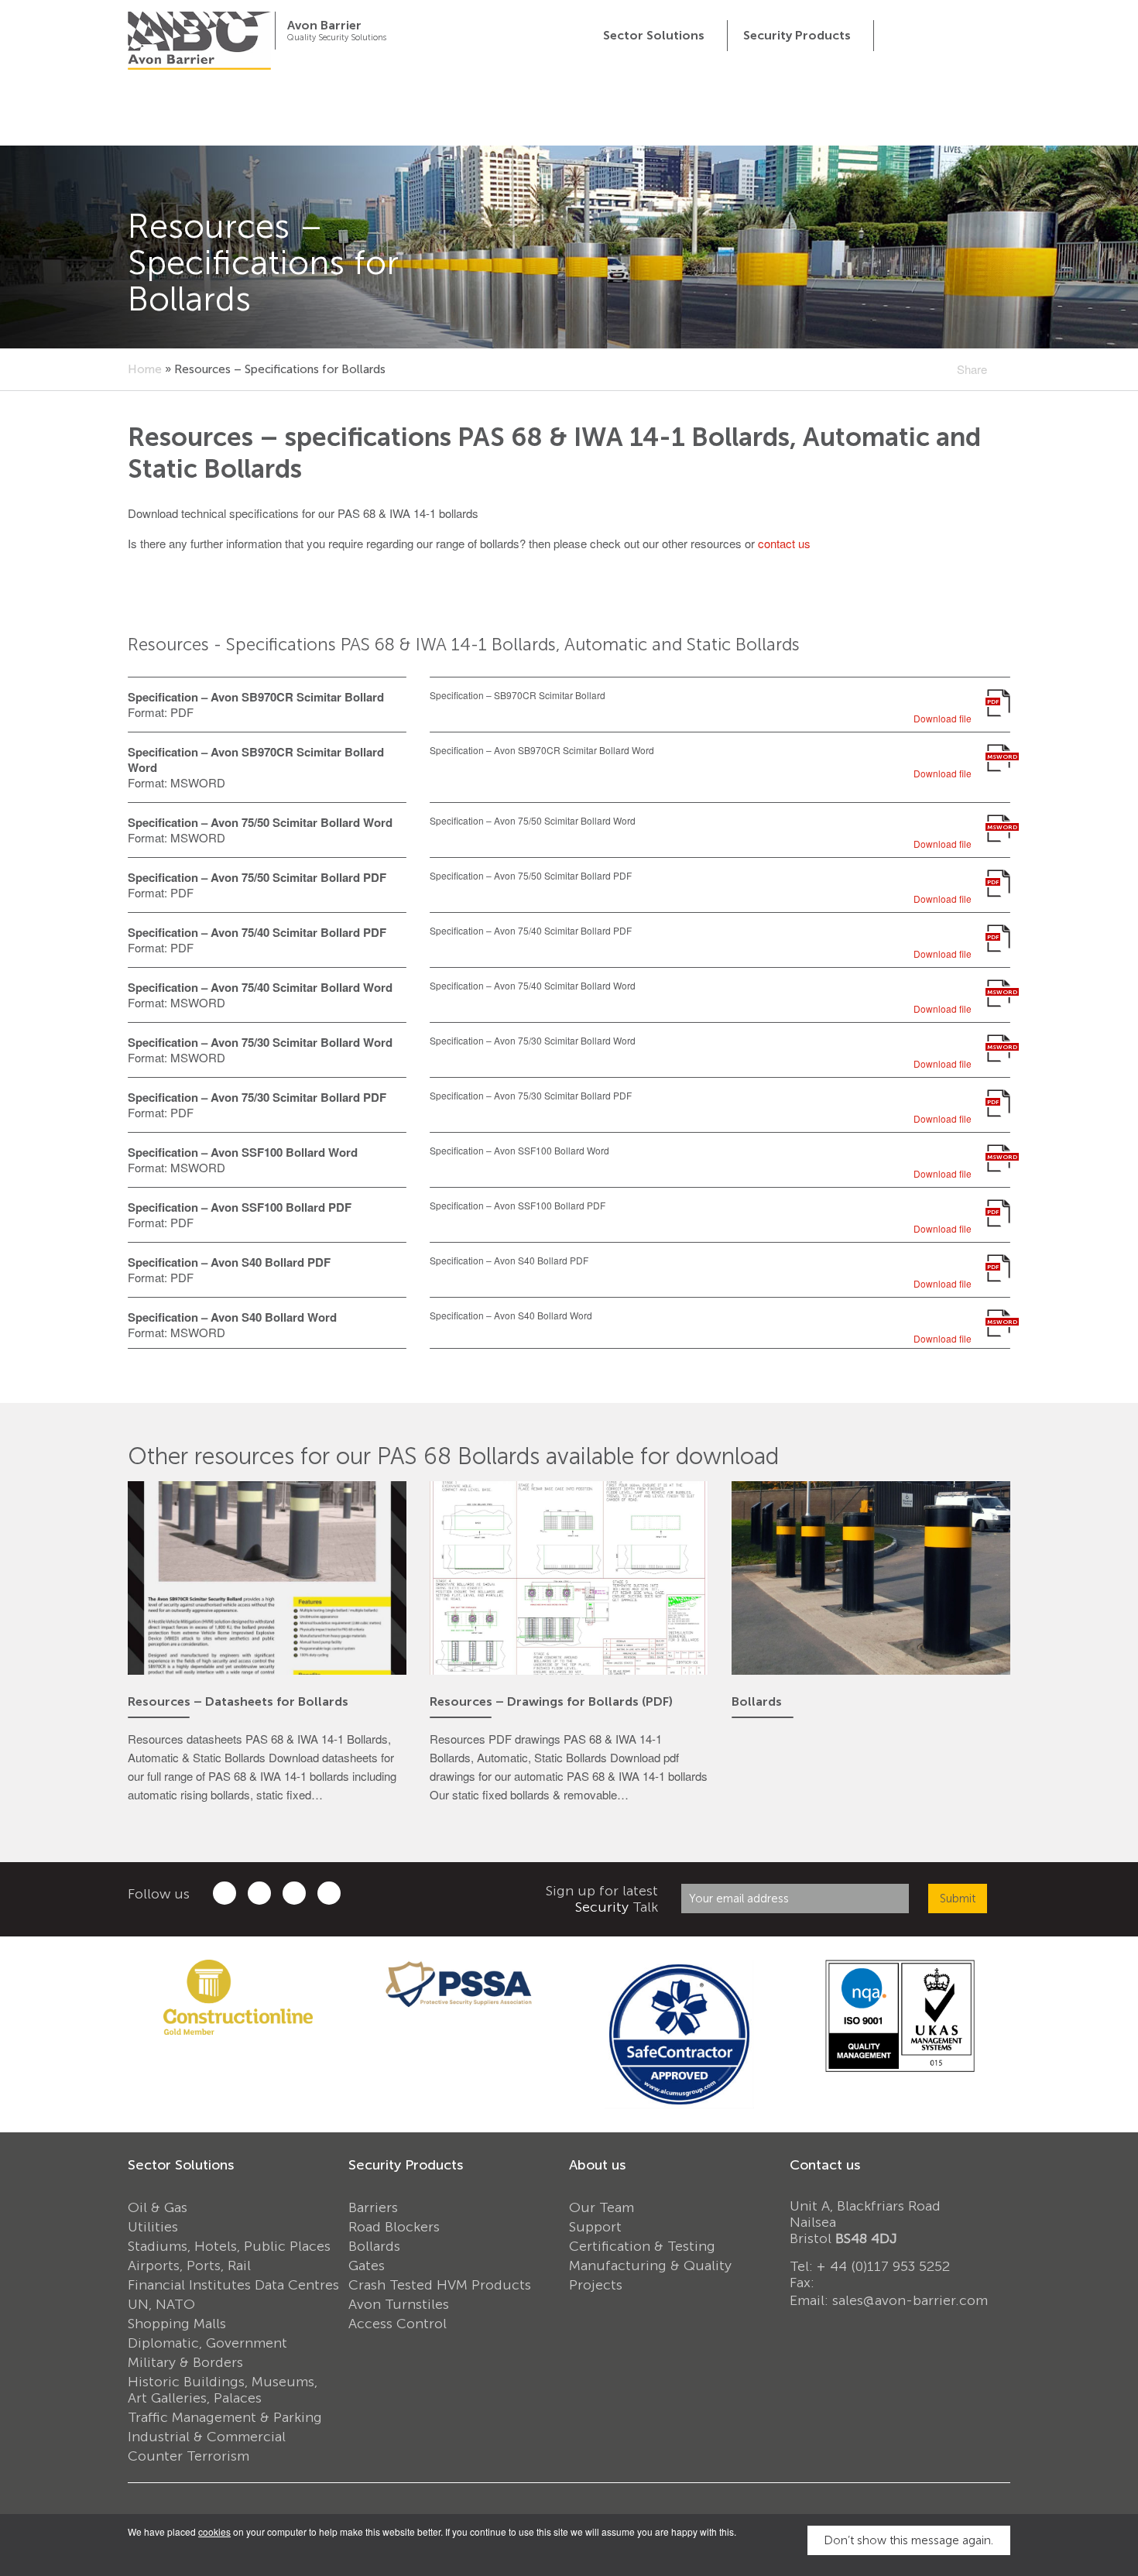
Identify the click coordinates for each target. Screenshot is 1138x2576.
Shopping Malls (177, 2324)
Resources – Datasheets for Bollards (238, 1701)
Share (972, 369)
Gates (367, 2266)
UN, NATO (161, 2304)
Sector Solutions (181, 2165)
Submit (958, 1899)
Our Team (602, 2207)
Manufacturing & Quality (650, 2266)
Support (595, 2227)
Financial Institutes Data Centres (233, 2285)
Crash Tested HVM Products (440, 2285)
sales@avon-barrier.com (910, 2300)
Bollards (757, 1701)
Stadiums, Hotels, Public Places (229, 2246)
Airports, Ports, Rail (189, 2266)
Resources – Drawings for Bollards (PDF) (551, 1701)
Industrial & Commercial (207, 2437)
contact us (784, 543)
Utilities (153, 2227)
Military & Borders (185, 2362)
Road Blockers (394, 2227)
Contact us (825, 2165)
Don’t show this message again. (908, 2540)
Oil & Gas (158, 2207)
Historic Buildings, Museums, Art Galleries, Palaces (223, 2390)
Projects (596, 2285)
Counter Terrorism (189, 2456)
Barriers (373, 2207)
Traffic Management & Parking (225, 2417)
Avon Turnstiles (399, 2304)
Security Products (406, 2165)
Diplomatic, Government (207, 2343)
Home (145, 369)
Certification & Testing (642, 2246)
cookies (214, 2531)
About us (597, 2165)
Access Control (398, 2324)
